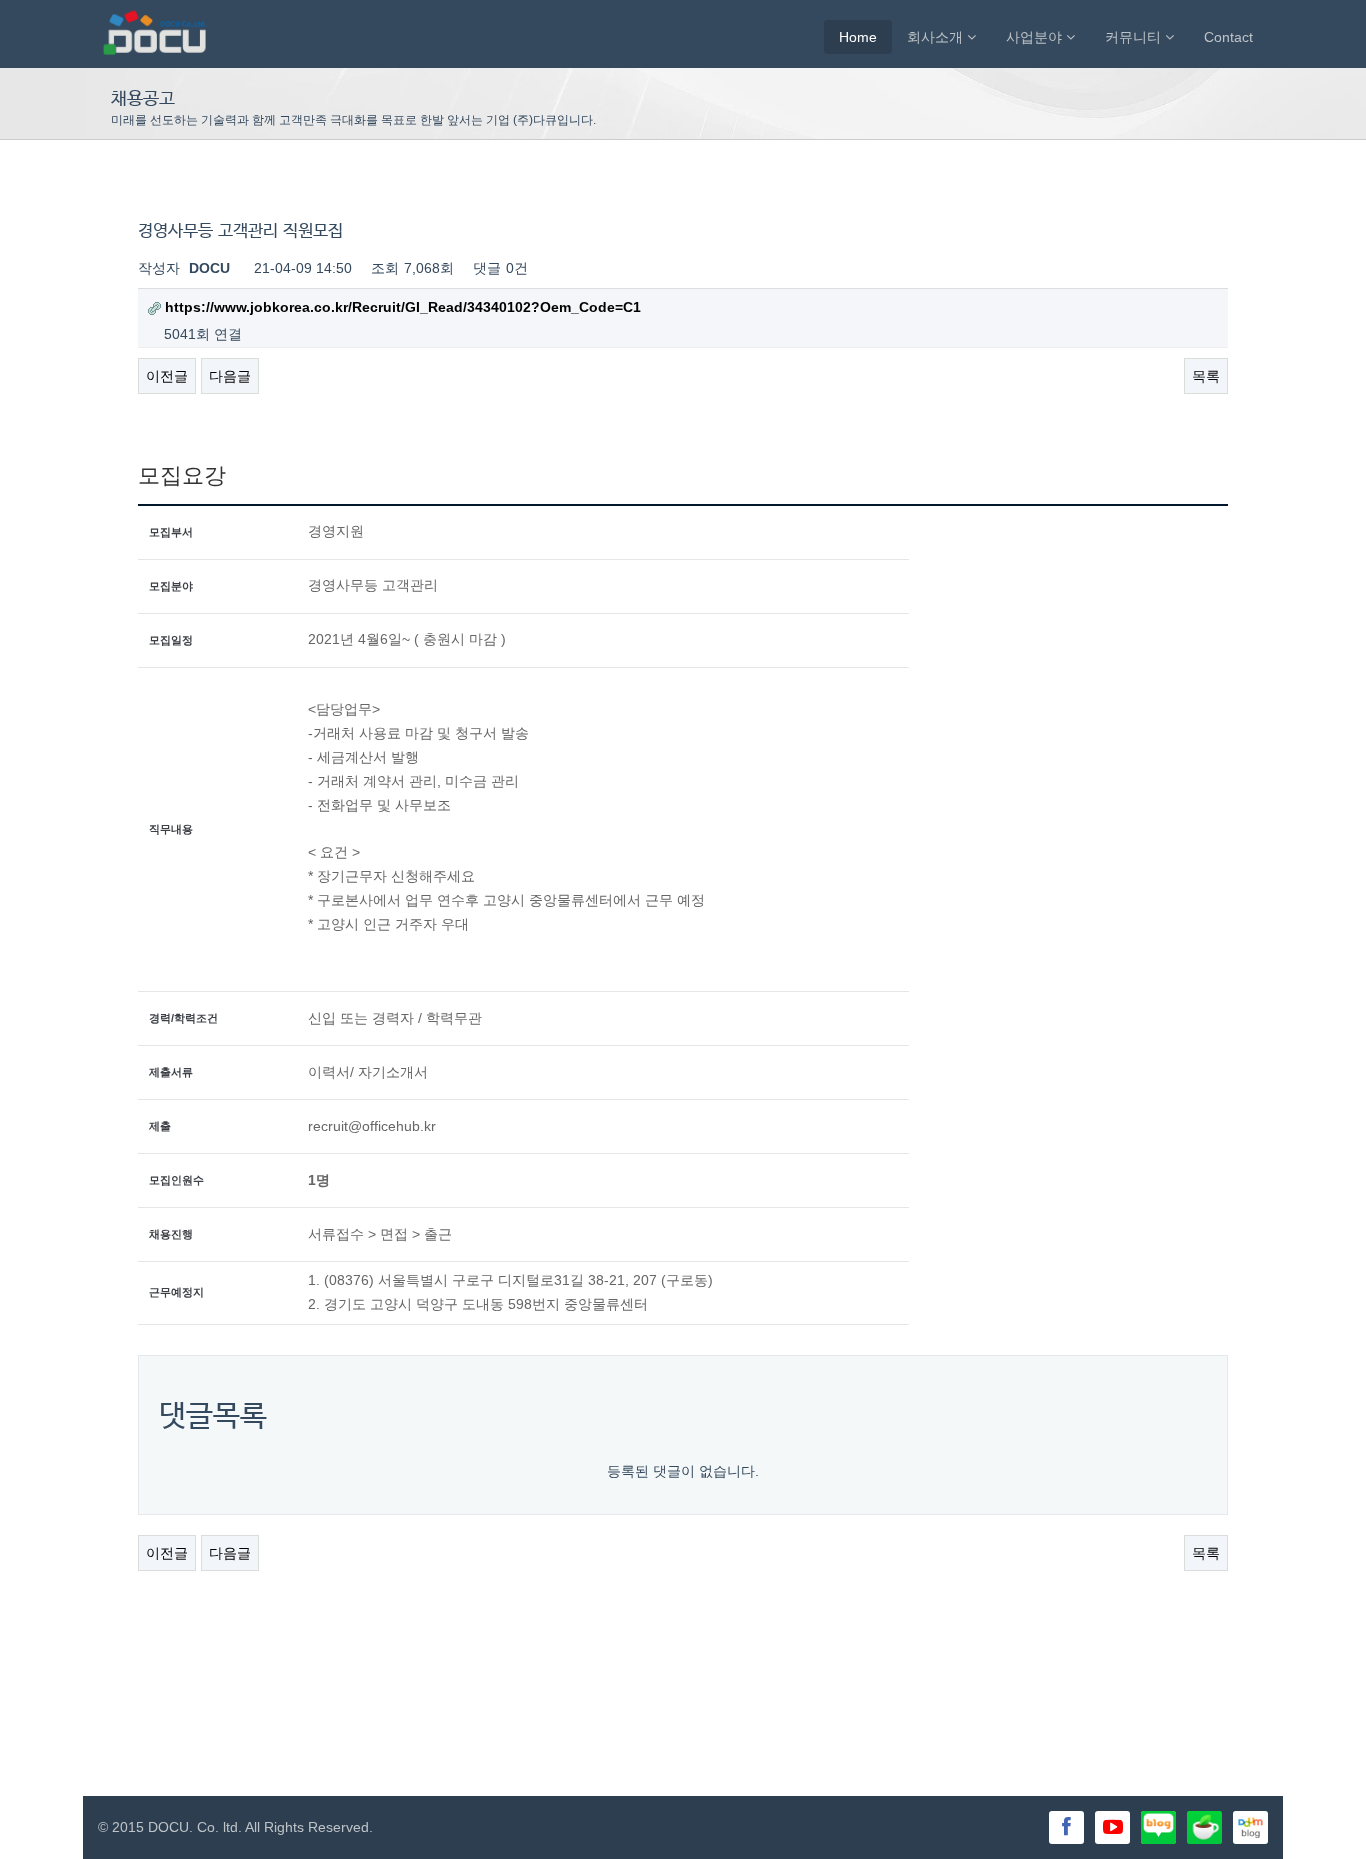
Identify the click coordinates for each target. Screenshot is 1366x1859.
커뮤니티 (1135, 37)
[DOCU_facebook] (1066, 1827)
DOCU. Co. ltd (193, 1827)
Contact (1228, 37)
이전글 (167, 376)
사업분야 (1036, 37)
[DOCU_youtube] (1112, 1827)
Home (858, 37)
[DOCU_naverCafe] (1204, 1826)
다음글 (230, 376)
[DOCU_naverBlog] (1158, 1826)
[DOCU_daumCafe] (1250, 1826)
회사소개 (937, 37)
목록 (1206, 376)
